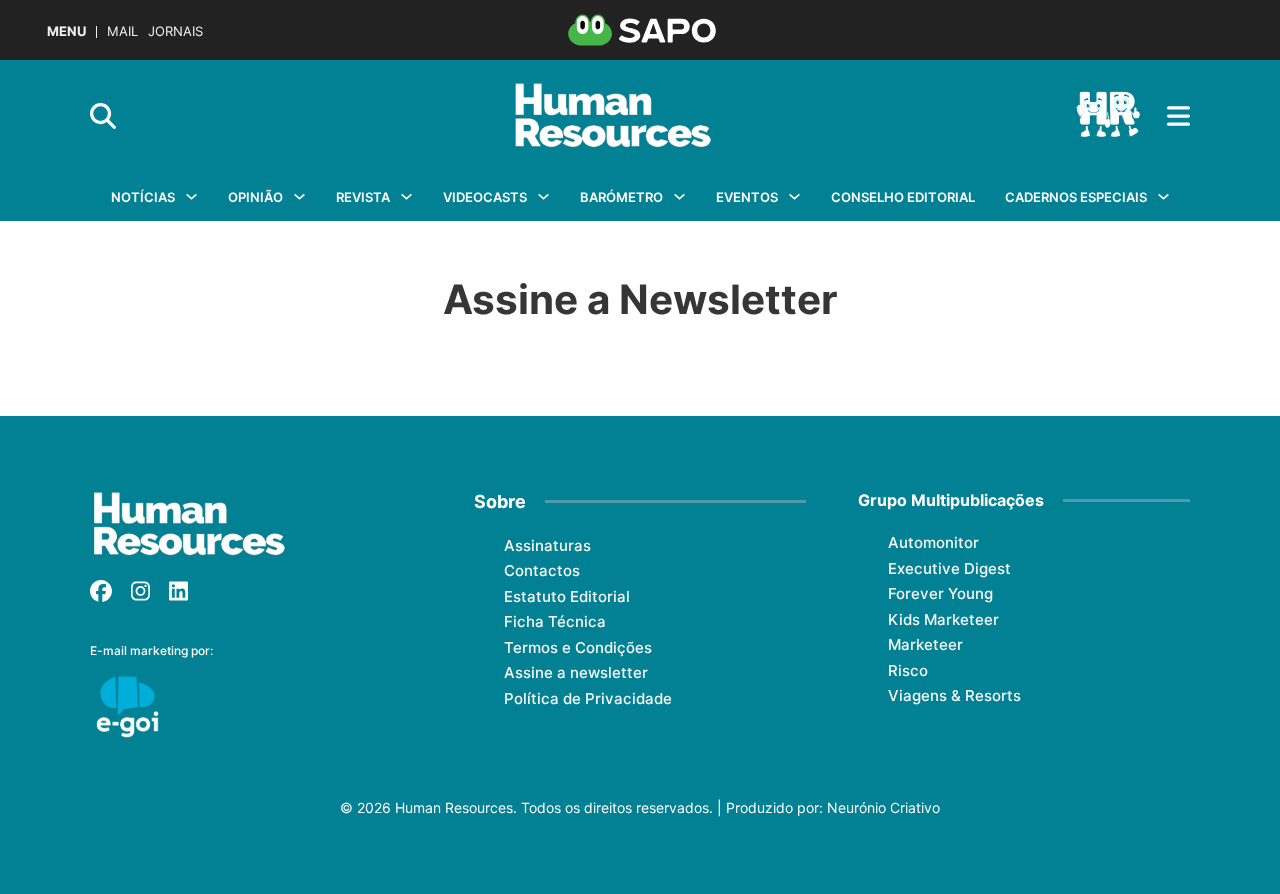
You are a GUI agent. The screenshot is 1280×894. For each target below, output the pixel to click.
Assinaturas (547, 545)
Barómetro (621, 197)
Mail (122, 31)
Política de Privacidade (588, 698)
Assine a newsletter (576, 672)
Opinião (255, 197)
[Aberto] (1178, 116)
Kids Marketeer (943, 619)
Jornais (175, 31)
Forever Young (940, 593)
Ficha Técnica (555, 621)
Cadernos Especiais (1076, 197)
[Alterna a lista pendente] (191, 196)
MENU (66, 31)
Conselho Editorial (903, 197)
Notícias (143, 197)
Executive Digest (949, 568)
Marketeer (925, 644)
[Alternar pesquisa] (103, 116)
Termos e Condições (578, 647)
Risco (908, 670)
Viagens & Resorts (954, 695)
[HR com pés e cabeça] (1108, 116)
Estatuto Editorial (567, 596)
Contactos (542, 570)
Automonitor (933, 542)
